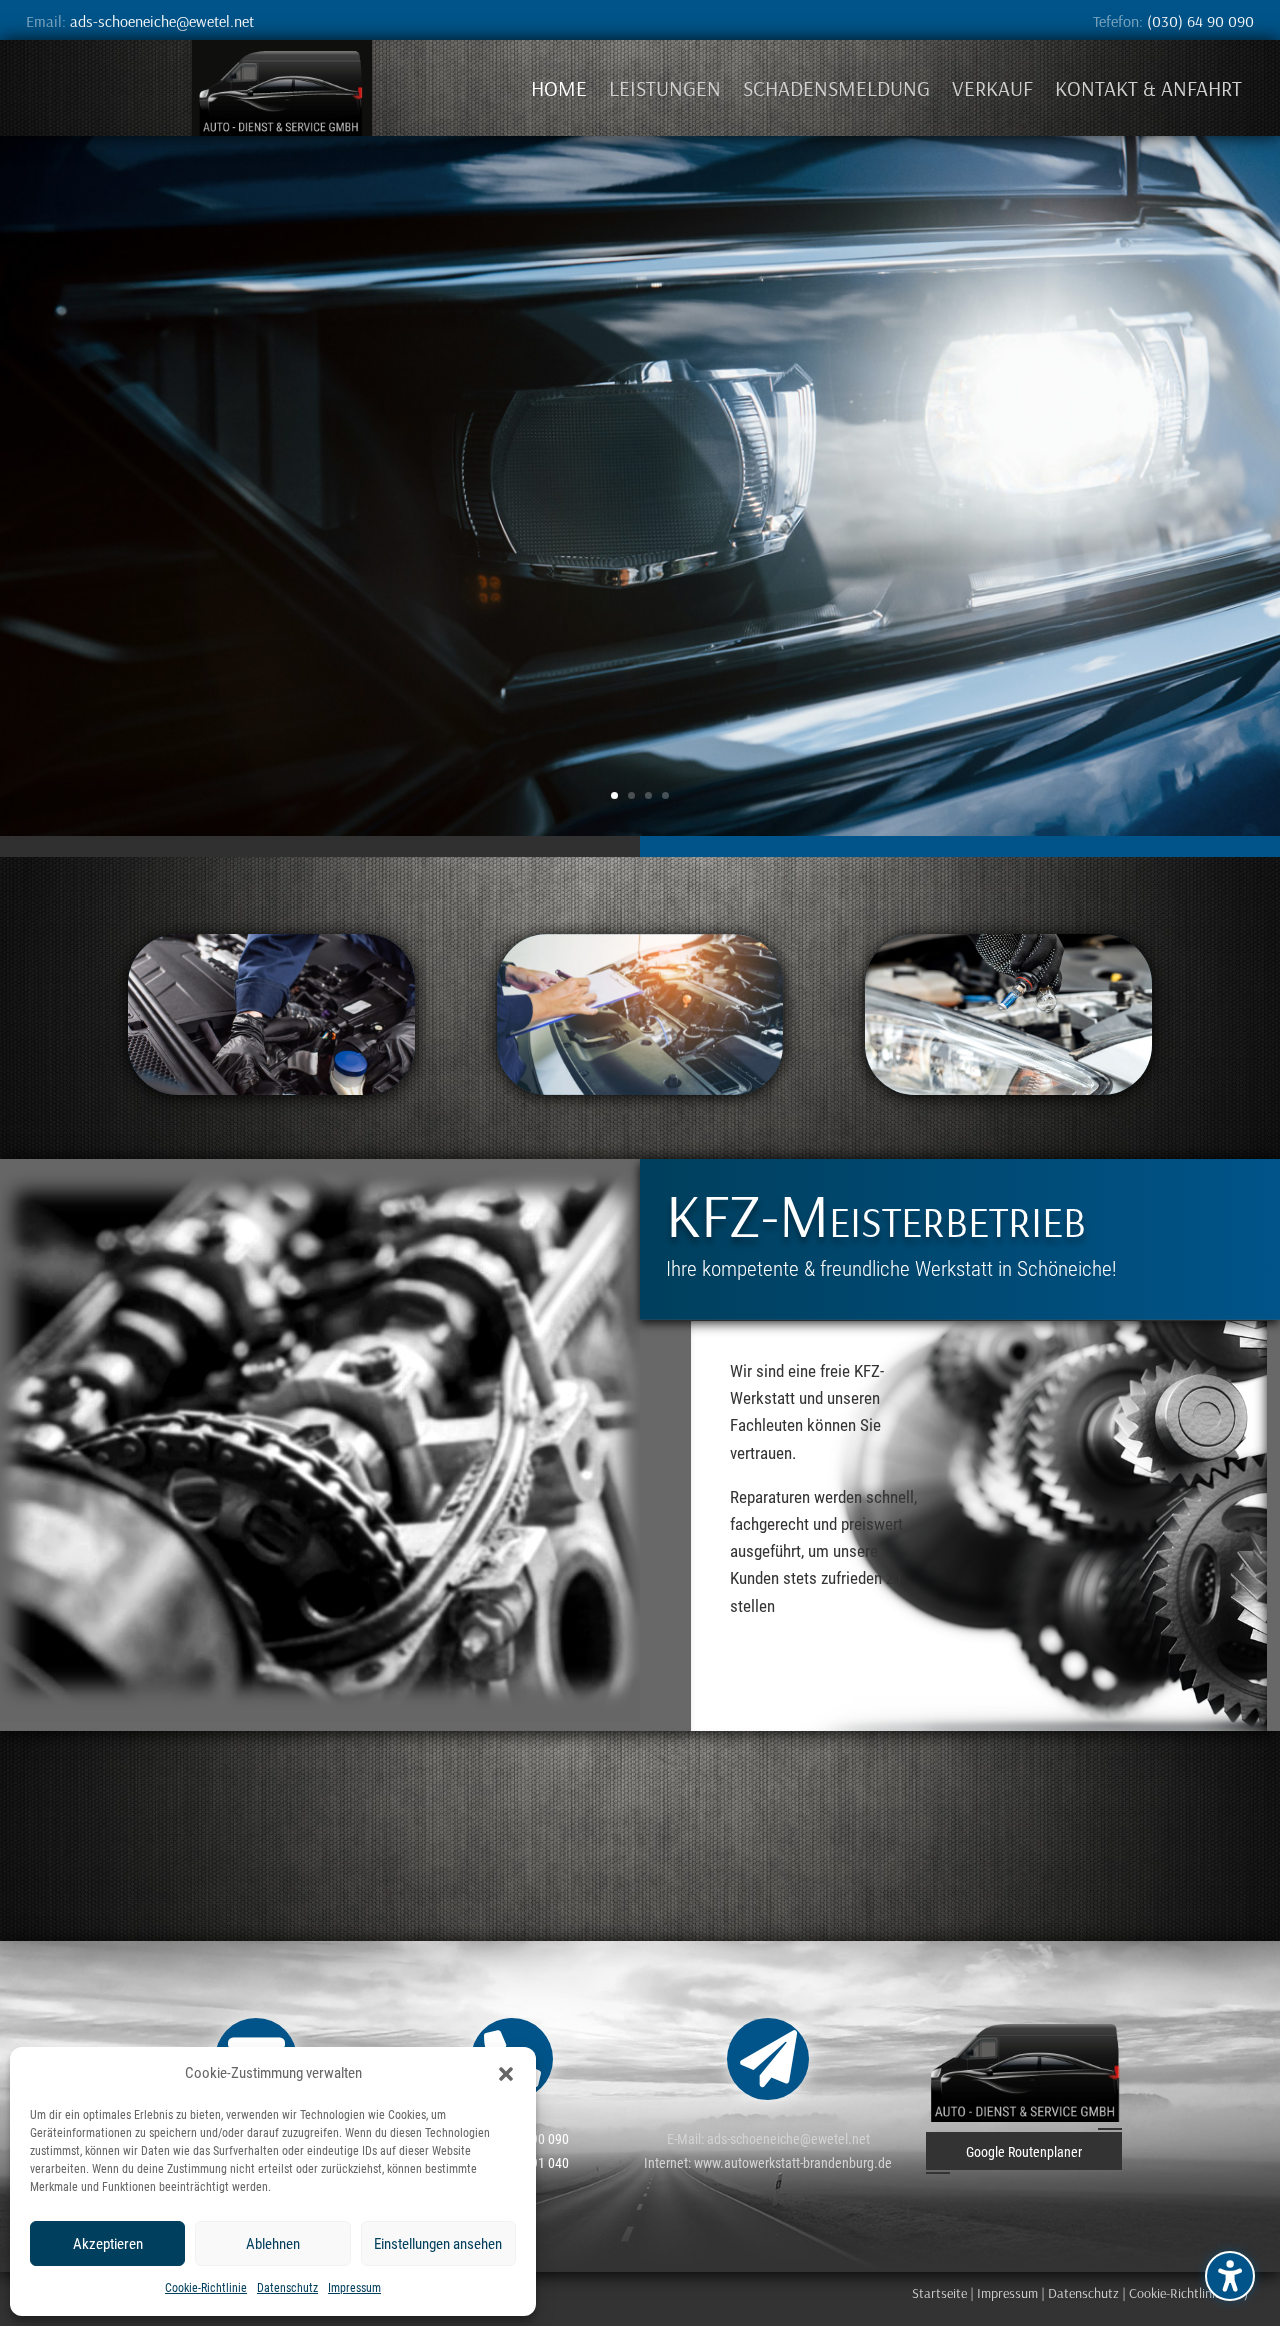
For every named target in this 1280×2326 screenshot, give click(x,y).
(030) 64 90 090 (1200, 21)
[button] (1230, 2276)
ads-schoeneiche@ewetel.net (162, 21)
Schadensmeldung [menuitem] (836, 88)
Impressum (354, 2288)
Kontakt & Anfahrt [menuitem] (1148, 88)
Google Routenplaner (1024, 2152)
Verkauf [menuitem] (992, 88)
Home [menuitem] (559, 88)
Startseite (939, 2293)
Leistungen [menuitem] (665, 88)
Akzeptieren (108, 2244)
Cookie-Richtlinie (206, 2288)
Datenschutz (287, 2288)
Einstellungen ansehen (438, 2244)
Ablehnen (273, 2244)
